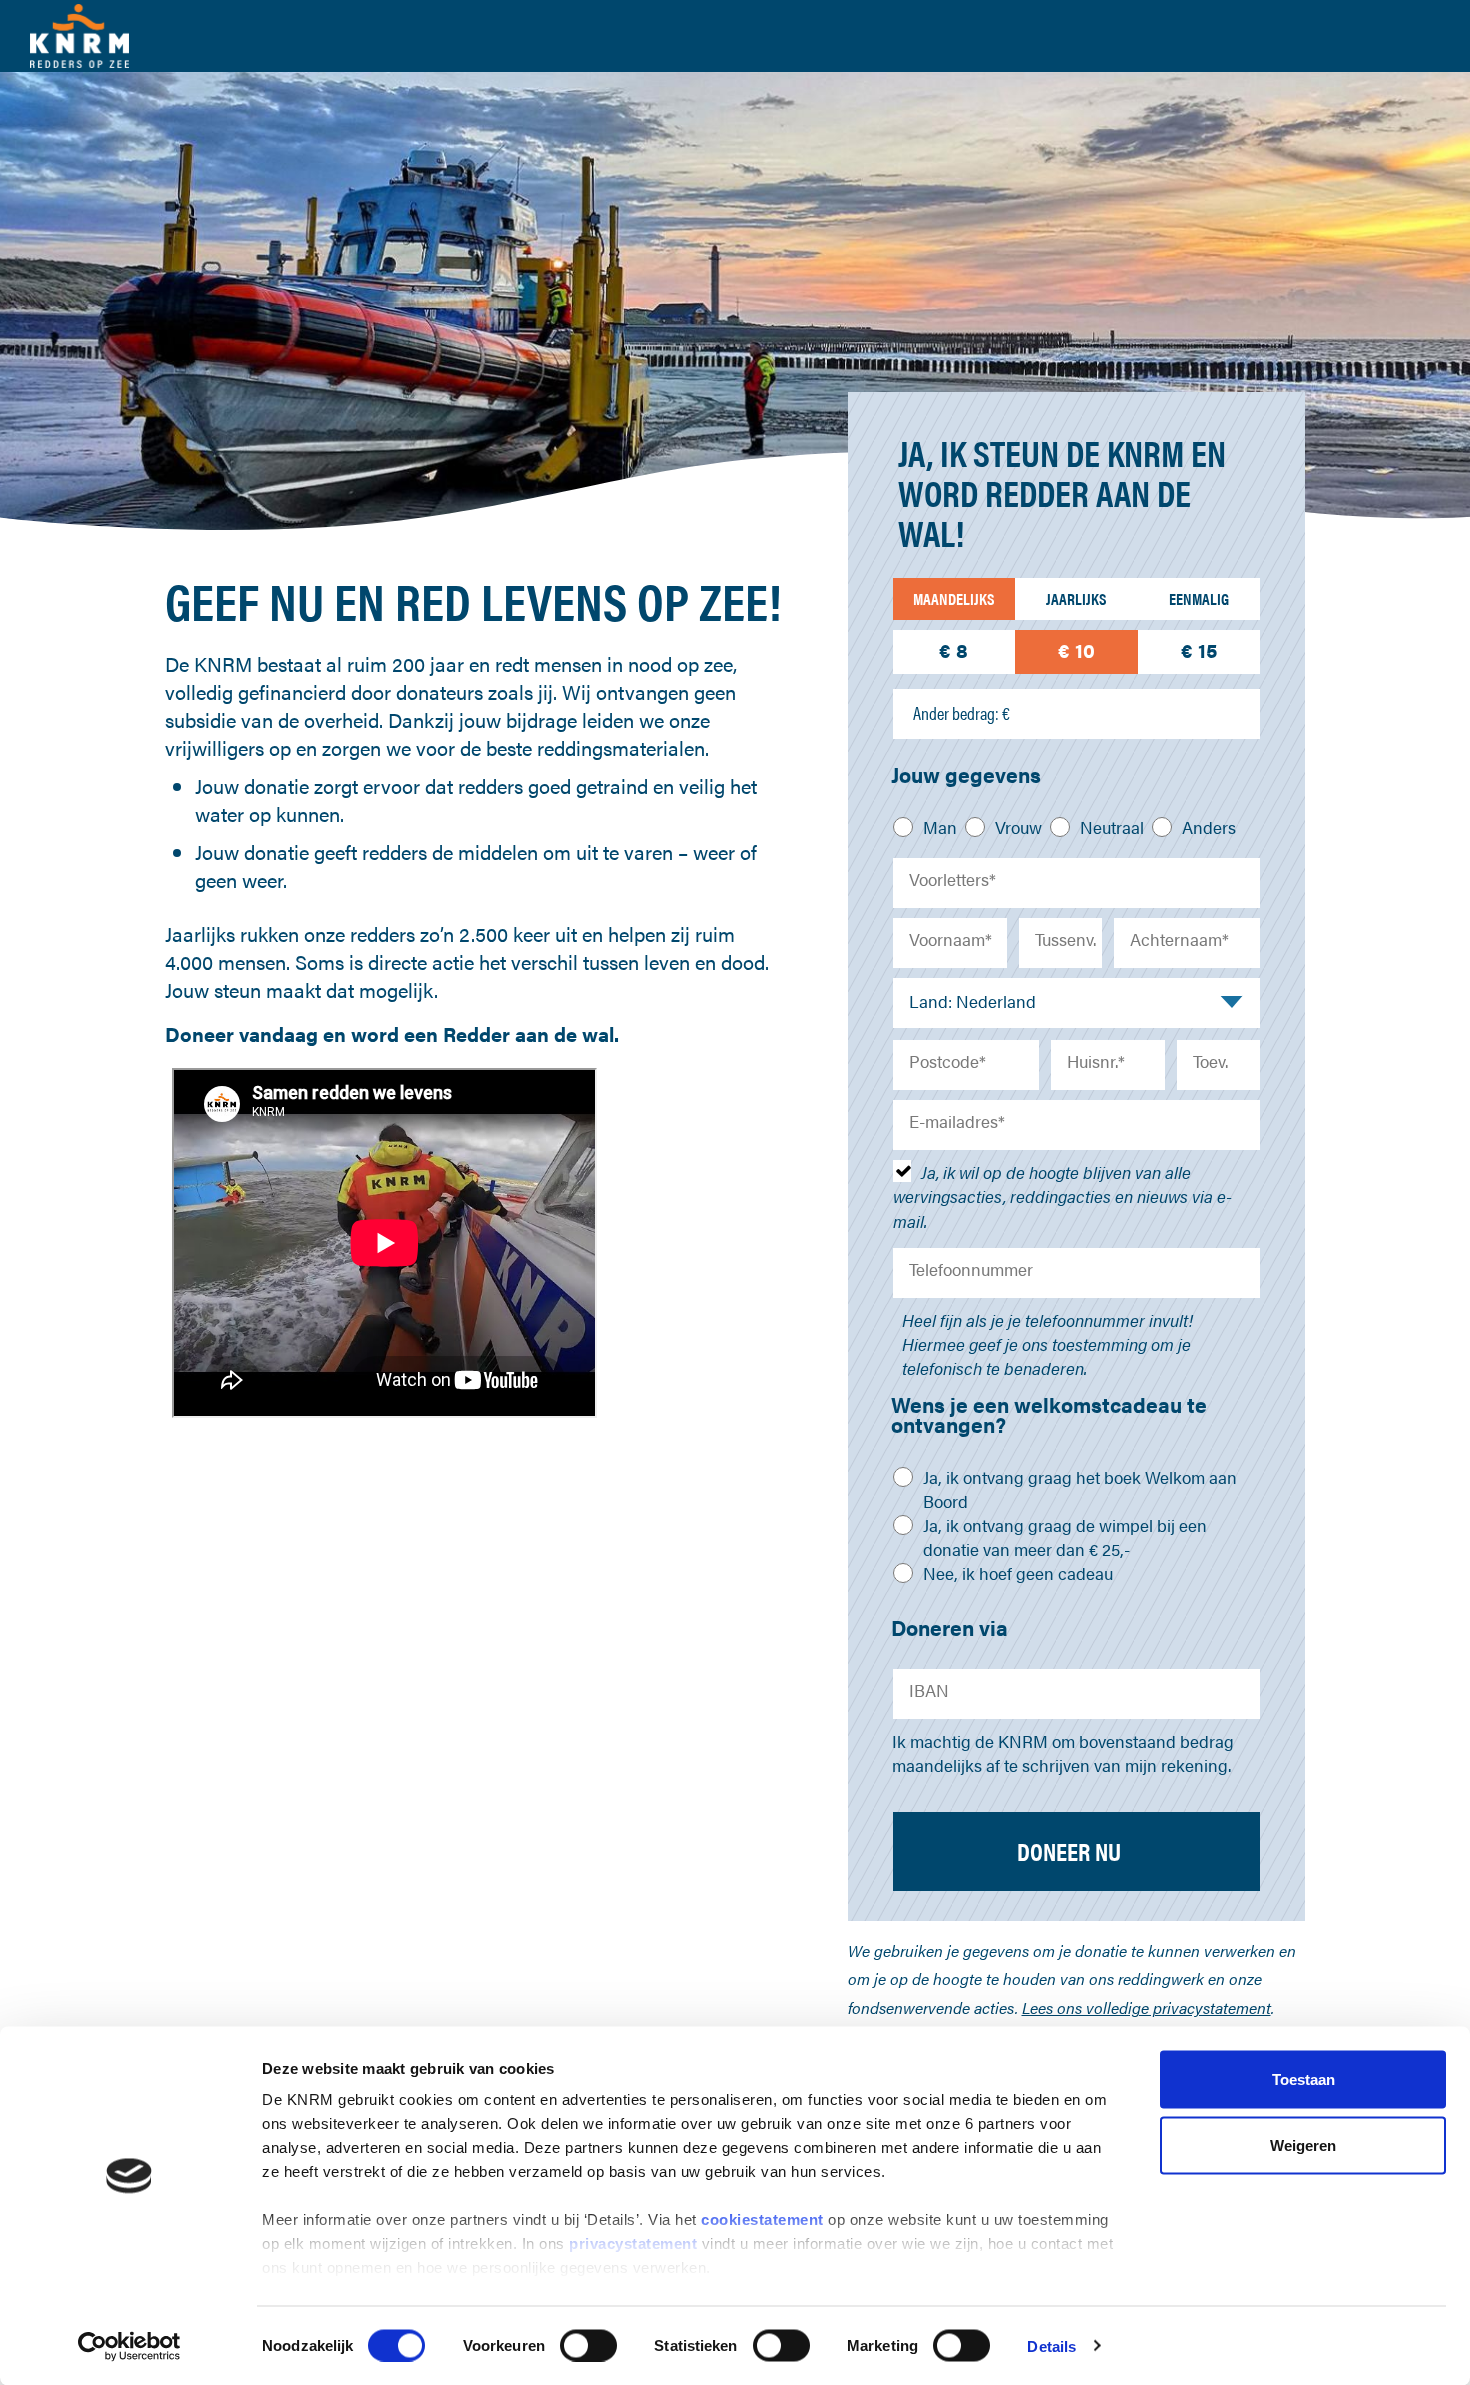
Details (1051, 2345)
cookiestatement (764, 2219)
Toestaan (1303, 2079)
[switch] (588, 2345)
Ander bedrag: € (961, 713)
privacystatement (635, 2243)
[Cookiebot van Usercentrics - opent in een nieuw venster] (129, 2346)
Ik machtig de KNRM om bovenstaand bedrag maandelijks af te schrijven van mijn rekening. (1063, 1753)
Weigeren (1303, 2144)
